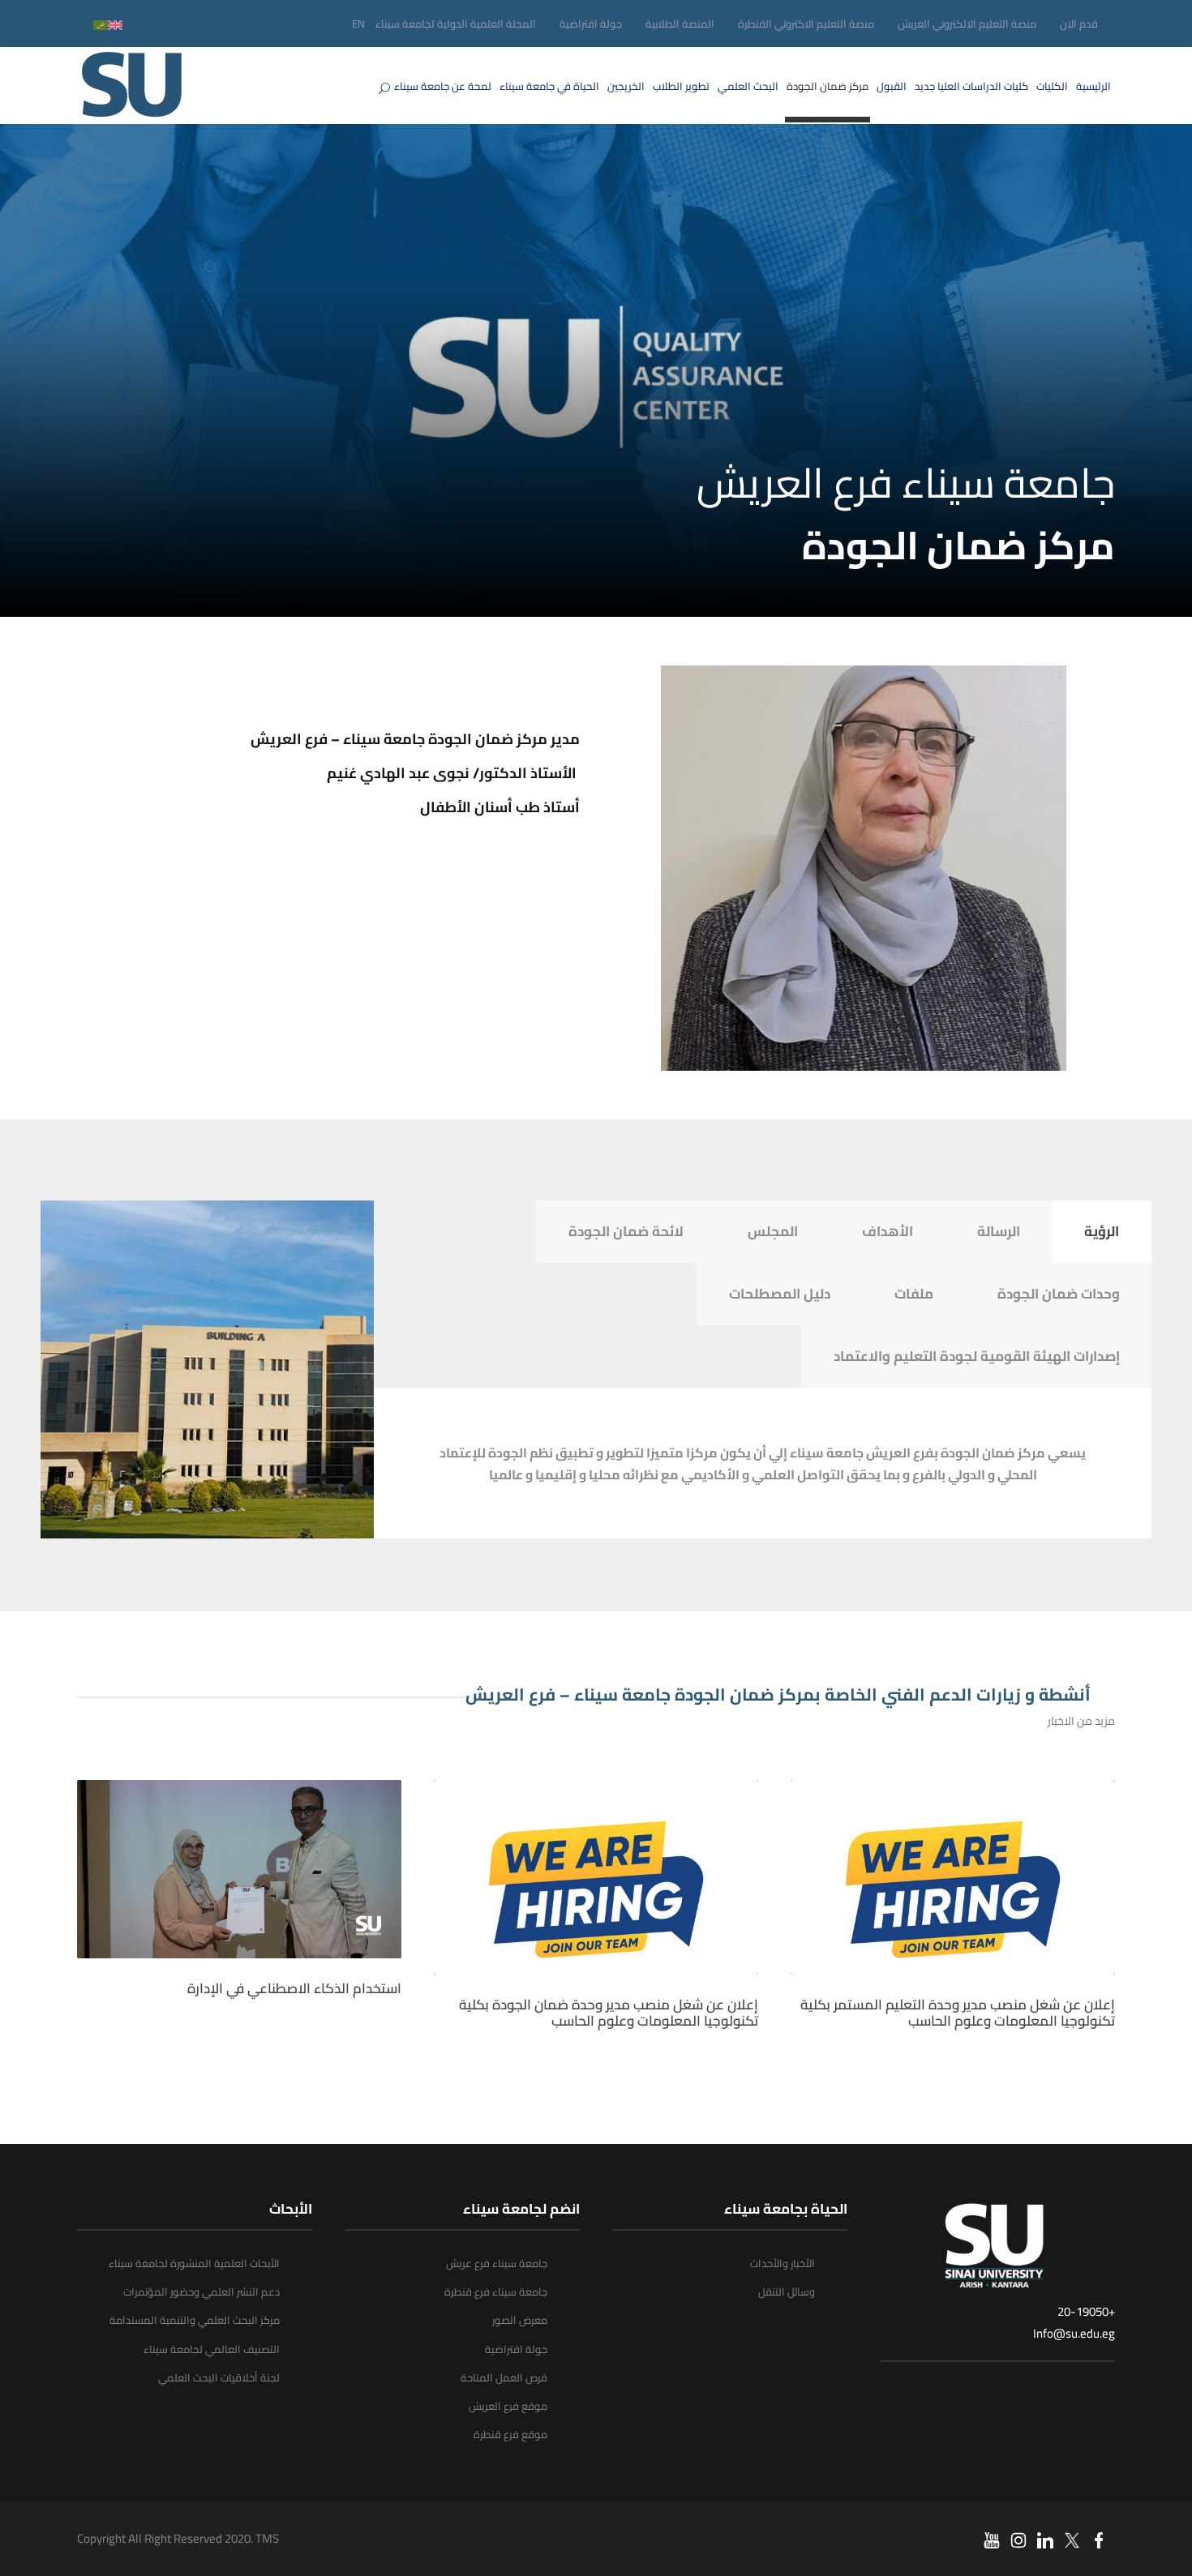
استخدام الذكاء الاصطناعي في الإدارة (294, 1988)
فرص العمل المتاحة (504, 2377)
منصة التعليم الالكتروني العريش (967, 24)
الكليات (1052, 86)
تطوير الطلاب (681, 86)
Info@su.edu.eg (1074, 2333)
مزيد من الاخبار (1081, 1722)
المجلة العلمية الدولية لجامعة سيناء (456, 24)
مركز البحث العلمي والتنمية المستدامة (195, 2320)
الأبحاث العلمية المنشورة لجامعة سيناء (194, 2263)
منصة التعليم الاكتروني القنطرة (806, 24)
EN (358, 24)
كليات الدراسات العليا (971, 86)
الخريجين (626, 86)
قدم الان (1079, 24)
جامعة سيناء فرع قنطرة (496, 2291)
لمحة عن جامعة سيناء (443, 86)
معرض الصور (520, 2320)
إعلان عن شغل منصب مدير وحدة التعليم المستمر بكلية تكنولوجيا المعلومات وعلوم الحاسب (958, 2013)
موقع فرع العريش (508, 2406)
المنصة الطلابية (680, 24)
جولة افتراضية (591, 24)
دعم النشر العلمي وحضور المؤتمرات (202, 2291)
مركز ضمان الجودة (828, 86)
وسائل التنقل (787, 2291)
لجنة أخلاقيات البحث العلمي (219, 2377)
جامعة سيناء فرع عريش (497, 2263)
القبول (892, 86)
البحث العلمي (748, 86)
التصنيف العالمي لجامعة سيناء (212, 2349)
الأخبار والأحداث (783, 2263)
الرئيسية (1093, 86)
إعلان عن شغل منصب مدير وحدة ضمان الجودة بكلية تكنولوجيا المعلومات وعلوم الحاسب (609, 2013)
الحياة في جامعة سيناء (549, 86)
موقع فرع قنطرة (510, 2434)
